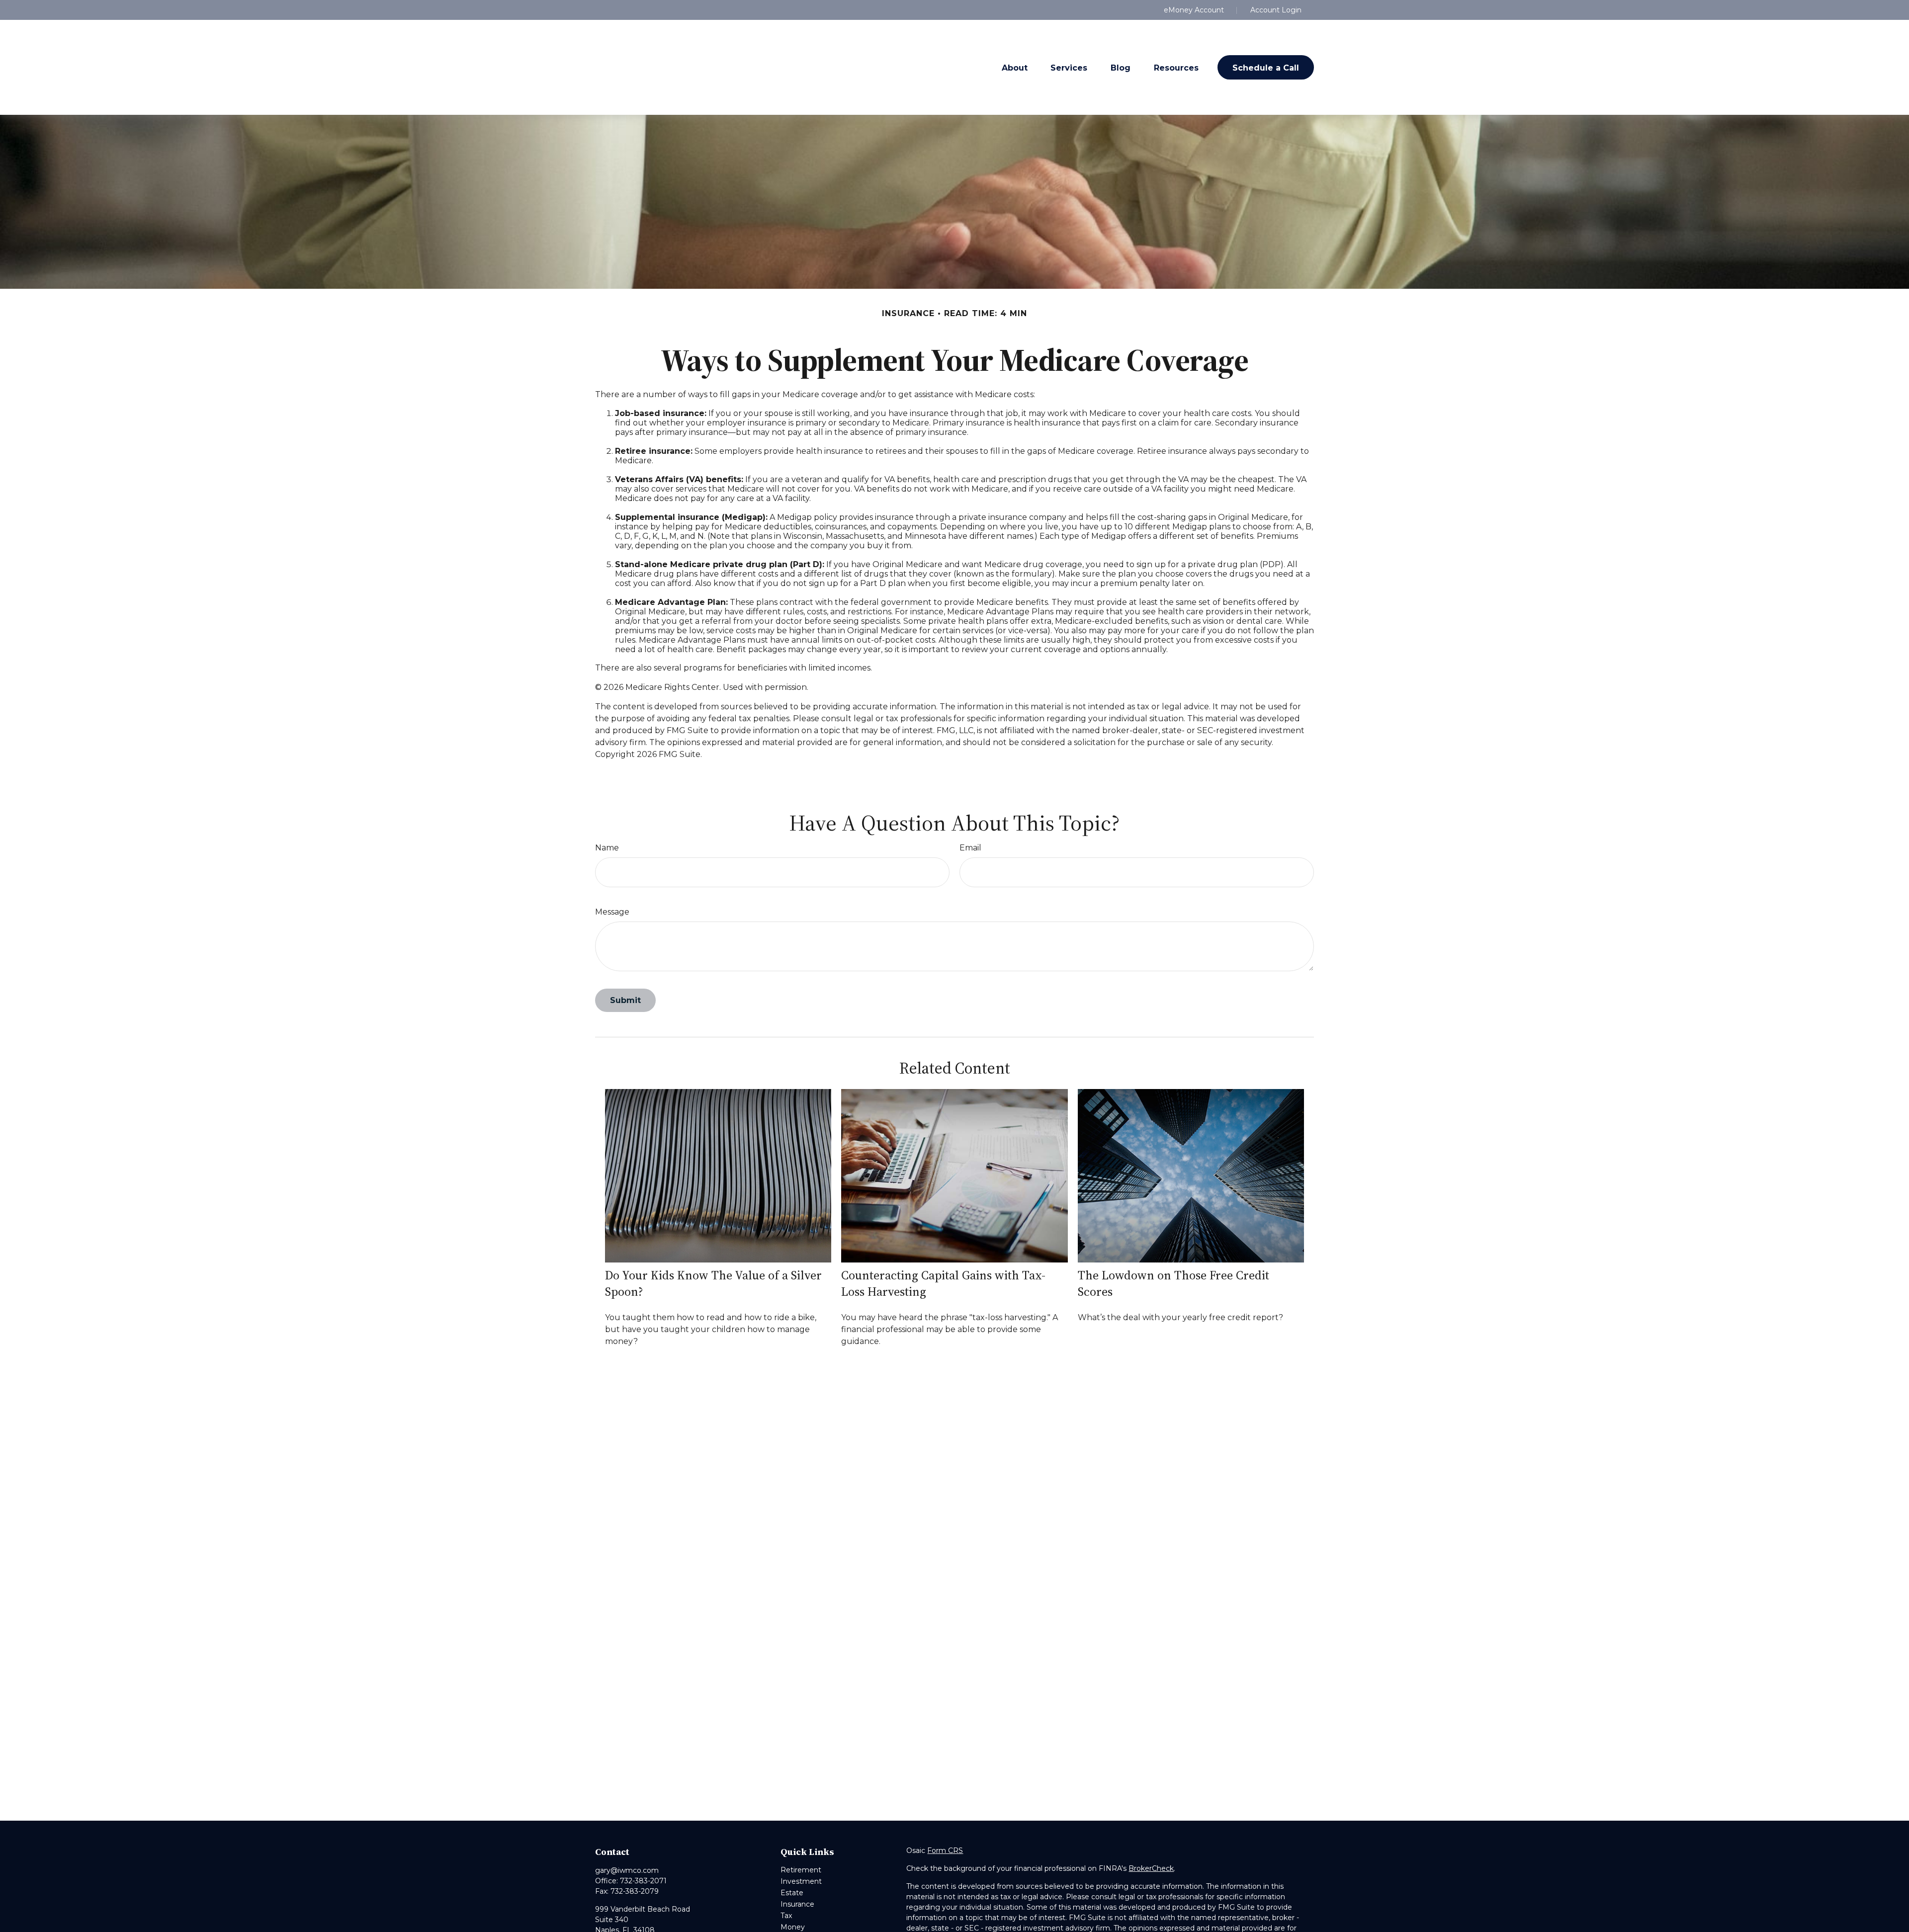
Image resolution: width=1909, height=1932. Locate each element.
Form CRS (945, 1850)
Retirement (801, 1870)
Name (607, 848)
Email (970, 848)
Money (793, 1927)
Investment (801, 1881)
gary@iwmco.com (627, 1870)
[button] (1015, 67)
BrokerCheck (1151, 1868)
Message (612, 912)
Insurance (797, 1904)
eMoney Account (1194, 10)
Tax (786, 1916)
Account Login (1276, 10)
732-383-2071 (643, 1881)
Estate (792, 1893)
